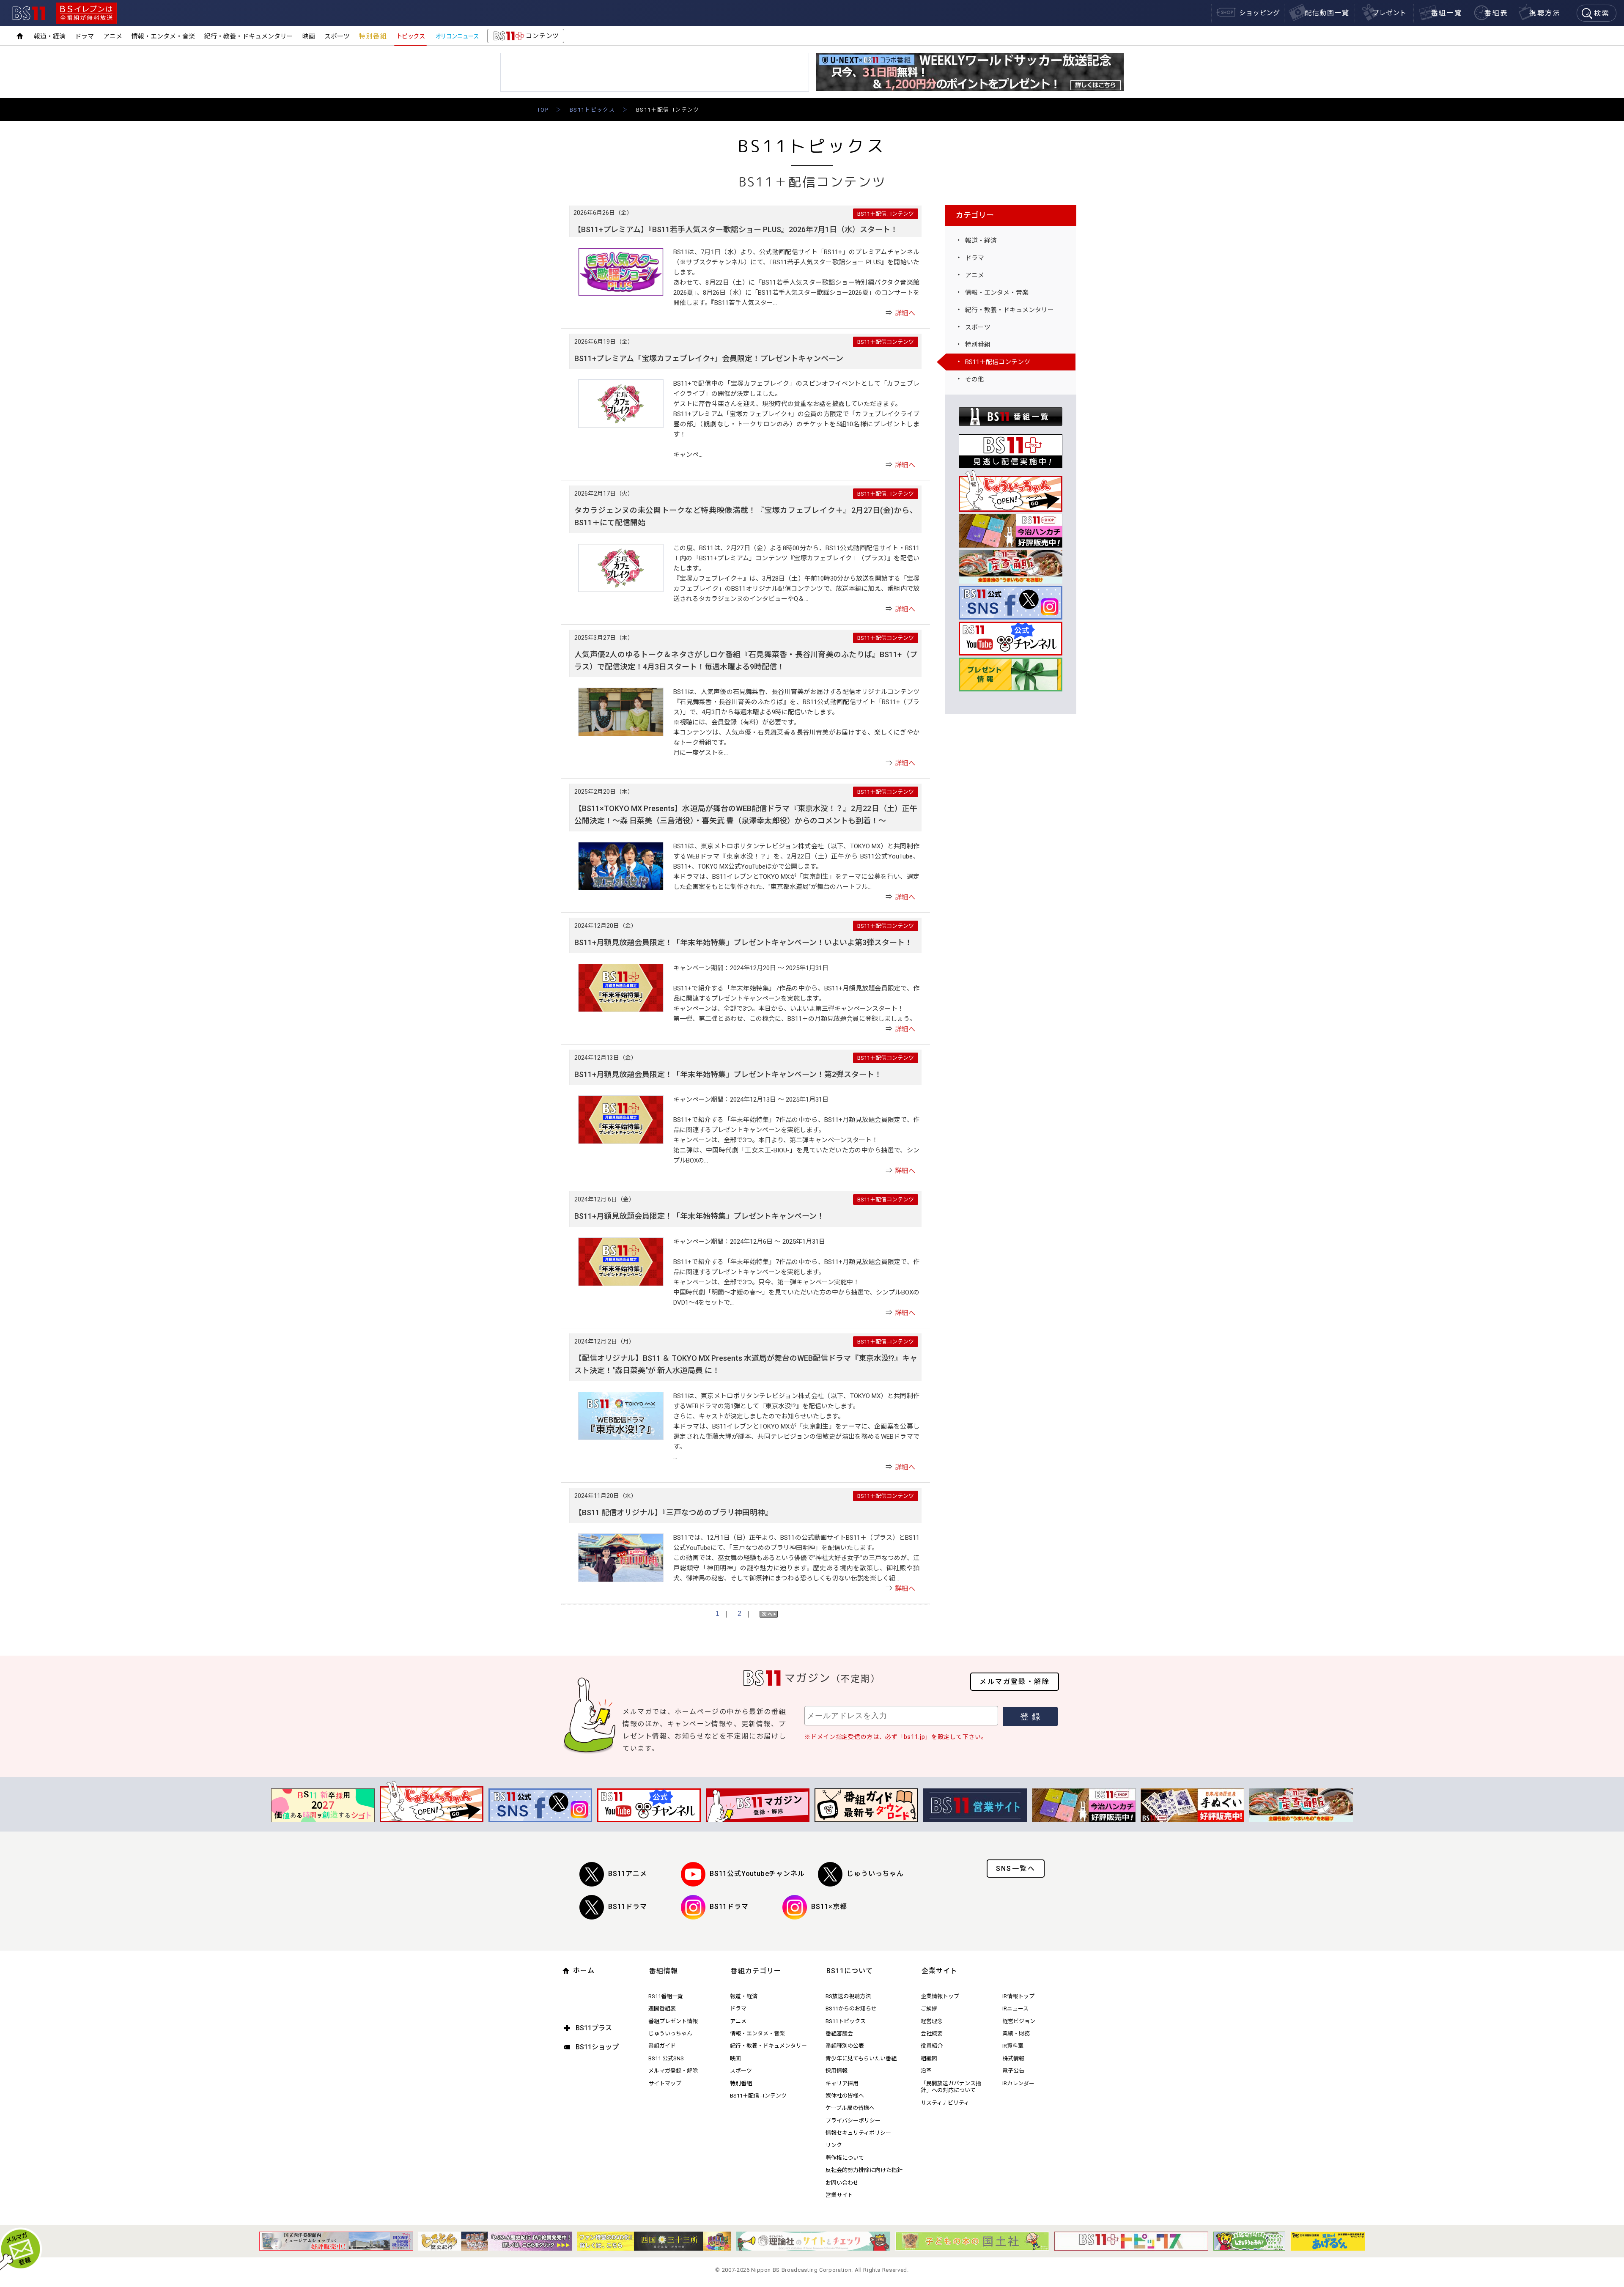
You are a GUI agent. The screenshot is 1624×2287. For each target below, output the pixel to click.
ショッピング (1259, 13)
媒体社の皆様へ (845, 2096)
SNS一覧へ (1016, 1869)
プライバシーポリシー (853, 2121)
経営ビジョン (1019, 2021)
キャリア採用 (842, 2083)
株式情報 (1013, 2058)
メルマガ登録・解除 (1015, 1682)
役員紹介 (932, 2046)
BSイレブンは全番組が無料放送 (86, 13)
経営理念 (932, 2021)
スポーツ (337, 36)
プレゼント (1389, 13)
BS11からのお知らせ (851, 2009)
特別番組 (373, 36)
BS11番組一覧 (666, 1996)
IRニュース (1015, 2009)
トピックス (411, 36)
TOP (543, 110)
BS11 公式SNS (666, 2058)
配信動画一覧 (1327, 13)
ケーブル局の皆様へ (850, 2108)
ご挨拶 (929, 2009)
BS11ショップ (597, 2047)
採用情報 (837, 2071)
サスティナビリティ (945, 2103)
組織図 (929, 2058)
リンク (834, 2145)
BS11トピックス (592, 110)
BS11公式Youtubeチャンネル (757, 1874)
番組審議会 (839, 2033)
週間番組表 (662, 2009)
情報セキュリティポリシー (858, 2133)
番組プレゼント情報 (673, 2021)
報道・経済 (50, 36)
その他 (975, 379)
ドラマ (84, 36)
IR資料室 (1013, 2046)
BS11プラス (594, 2028)
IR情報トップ (1018, 1996)
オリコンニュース (457, 36)
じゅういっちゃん (875, 1874)
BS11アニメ (628, 1874)
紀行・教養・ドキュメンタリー (249, 36)
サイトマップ (665, 2083)
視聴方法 (1545, 13)
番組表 (1496, 13)
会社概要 (932, 2033)
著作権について (845, 2158)
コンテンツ (525, 38)
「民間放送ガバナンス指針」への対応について (951, 2087)
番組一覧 (1447, 13)
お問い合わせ (842, 2183)
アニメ (113, 36)
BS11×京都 (829, 1907)
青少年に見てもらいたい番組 (861, 2058)
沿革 (926, 2071)
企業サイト (940, 1971)
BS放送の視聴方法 (848, 1996)
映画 (309, 36)
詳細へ (905, 313)
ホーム (584, 1970)
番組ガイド (662, 2046)
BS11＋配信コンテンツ (998, 362)
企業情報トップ (940, 1996)
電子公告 (1013, 2071)
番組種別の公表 (845, 2046)
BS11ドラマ (628, 1907)
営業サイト (839, 2195)
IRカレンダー (1018, 2083)
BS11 (29, 13)
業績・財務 (1016, 2033)
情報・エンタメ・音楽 (163, 36)
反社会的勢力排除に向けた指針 (864, 2170)
